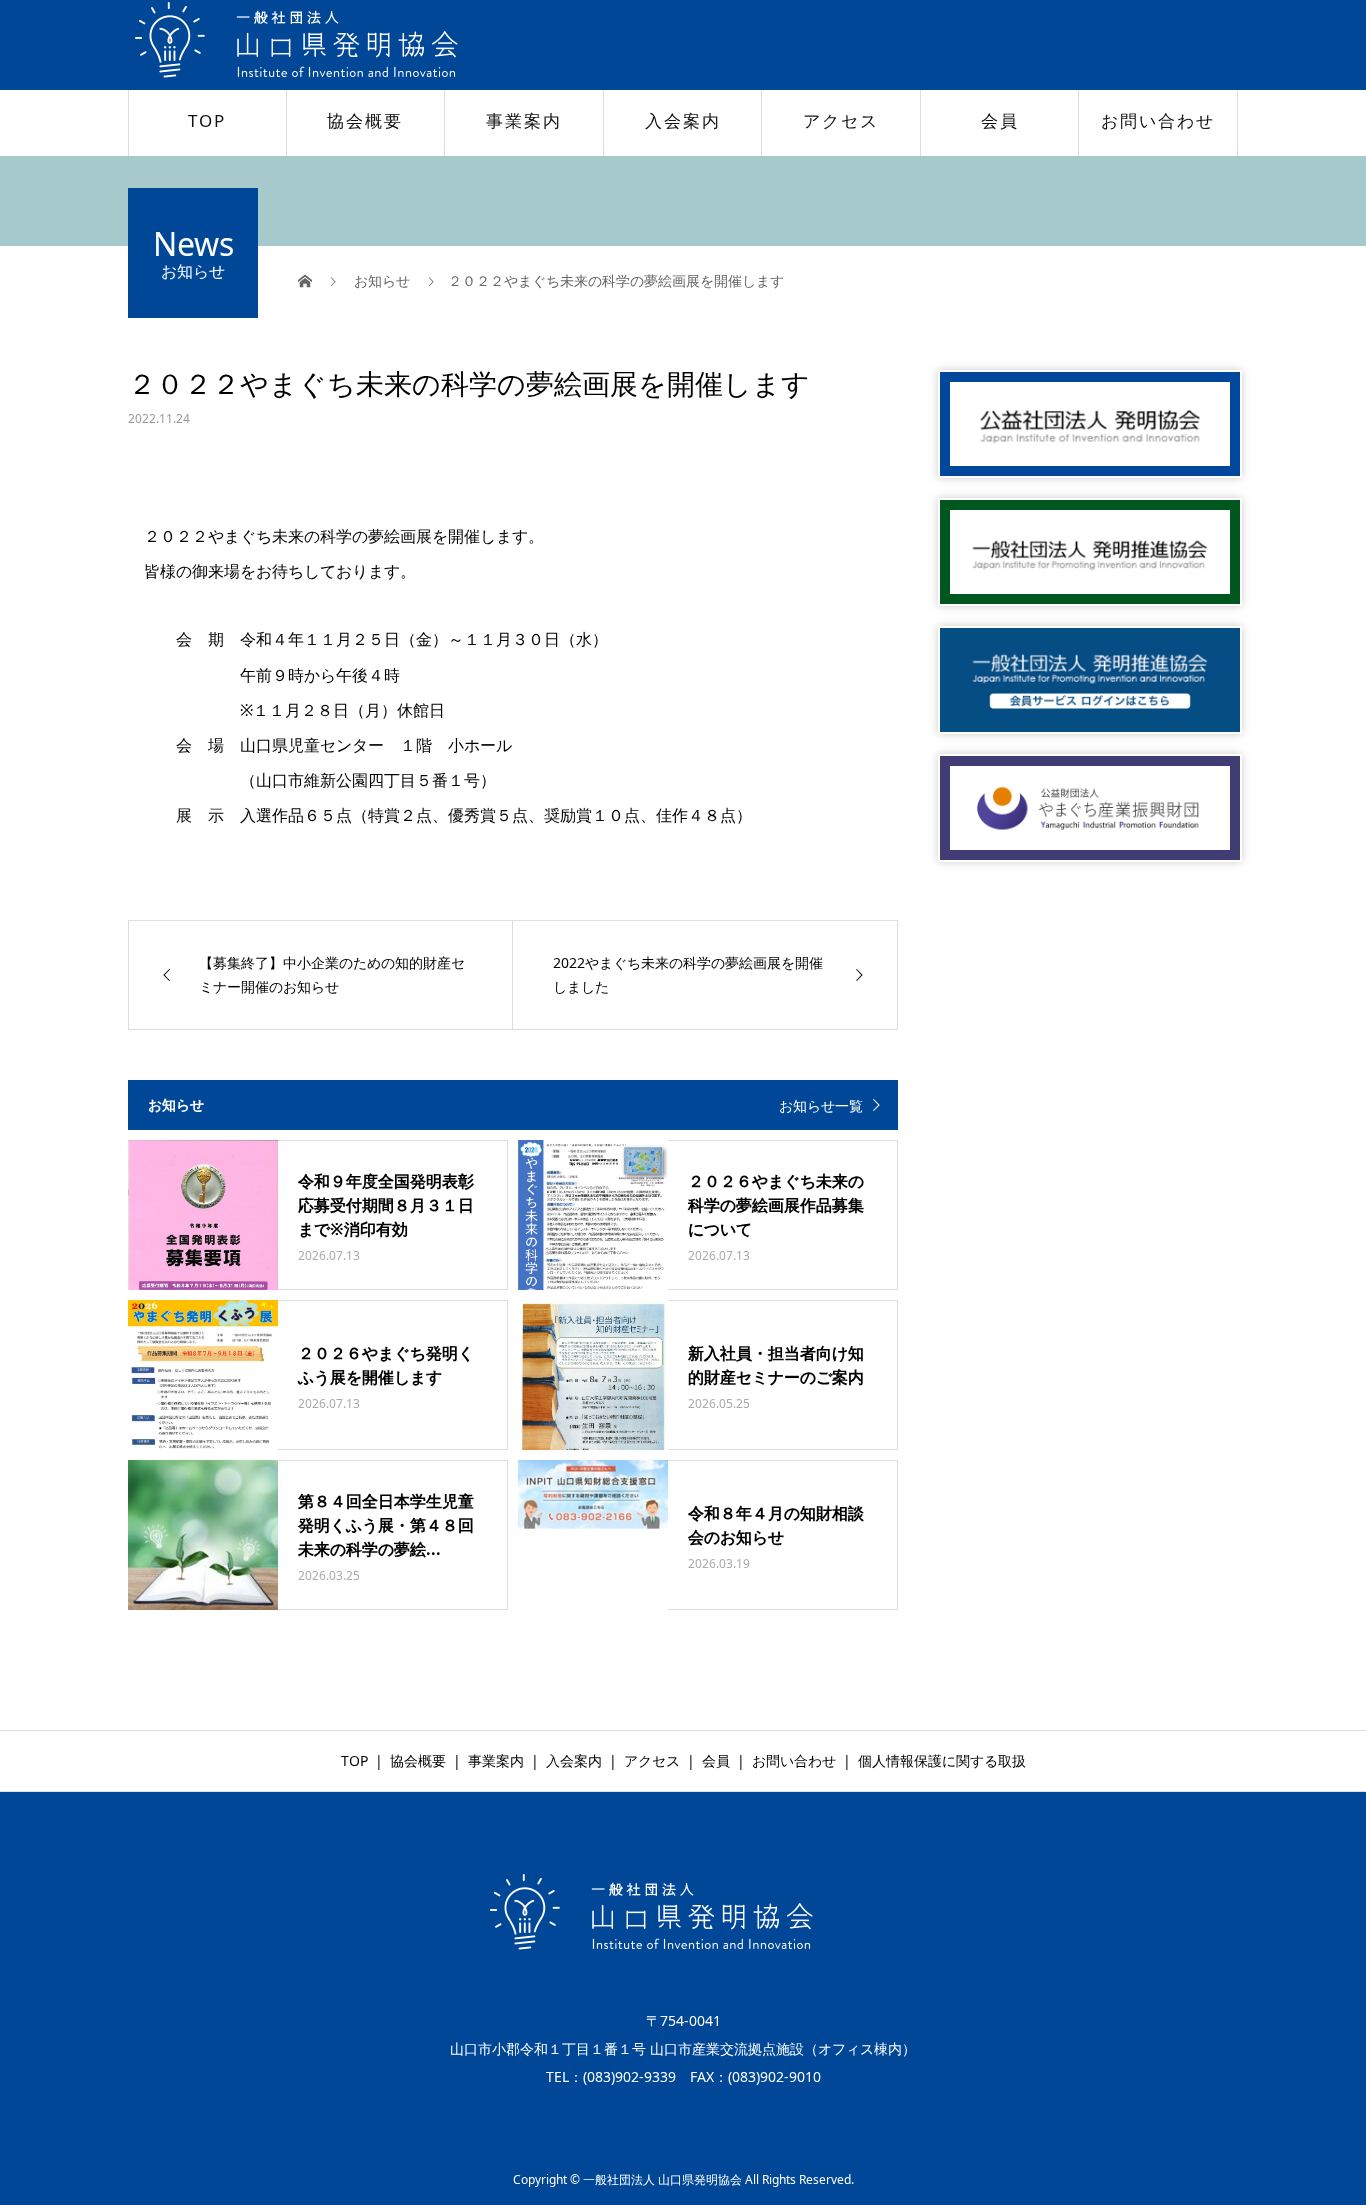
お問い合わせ (1158, 120)
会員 (1000, 120)
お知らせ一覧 (821, 1105)
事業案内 (524, 120)
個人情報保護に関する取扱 (942, 1760)
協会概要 (365, 120)
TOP (207, 120)
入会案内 (683, 120)
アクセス (841, 120)
